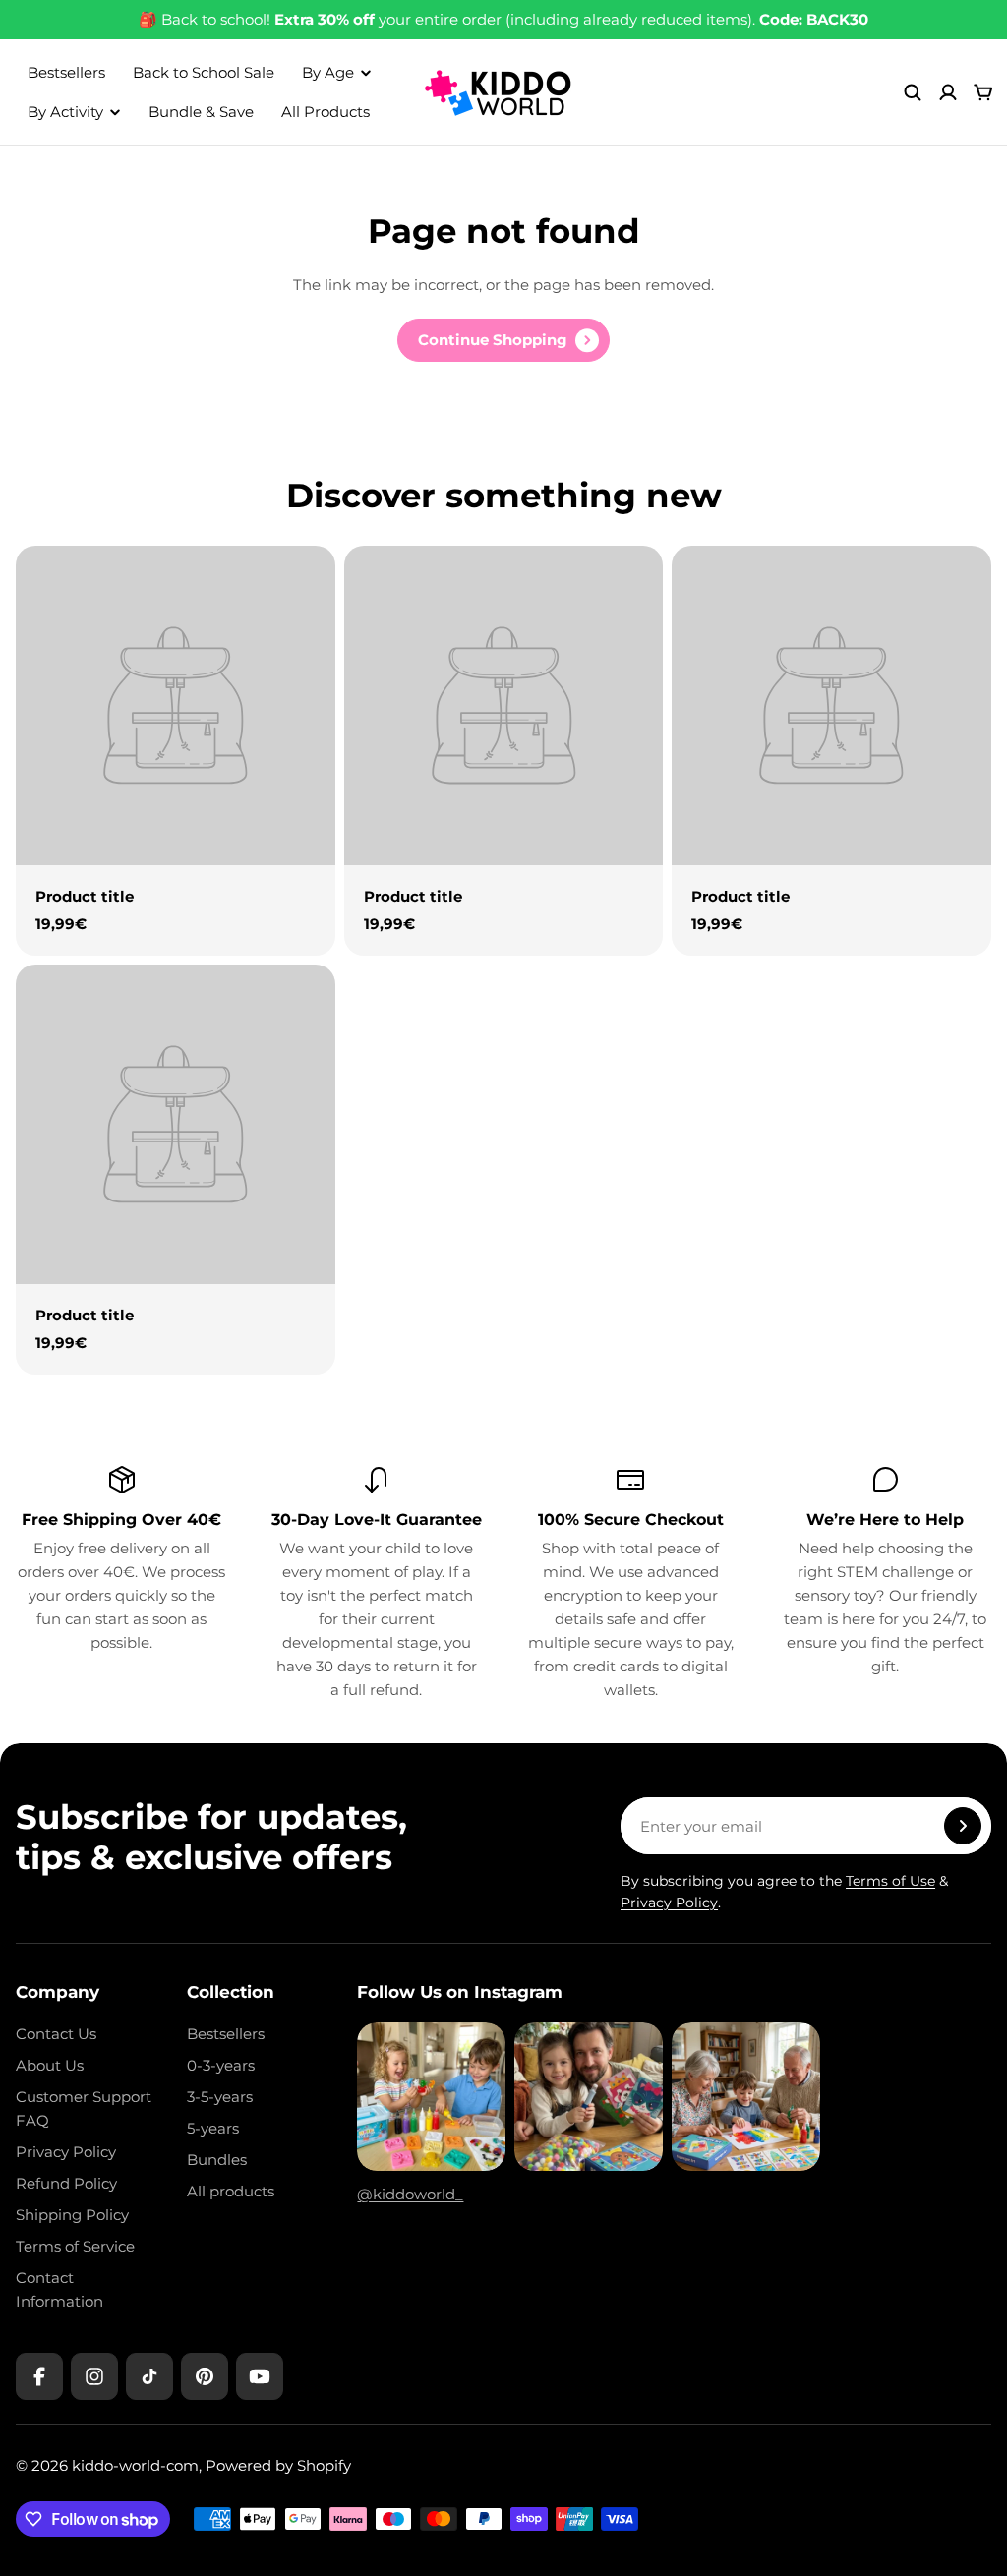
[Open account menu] (948, 92)
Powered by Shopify (278, 2465)
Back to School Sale (204, 72)
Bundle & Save (201, 112)
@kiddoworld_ (410, 2194)
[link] (503, 340)
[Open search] (913, 92)
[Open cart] (983, 92)
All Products (326, 112)
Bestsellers (66, 72)
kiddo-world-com (135, 2465)
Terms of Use (890, 1881)
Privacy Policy (669, 1903)
